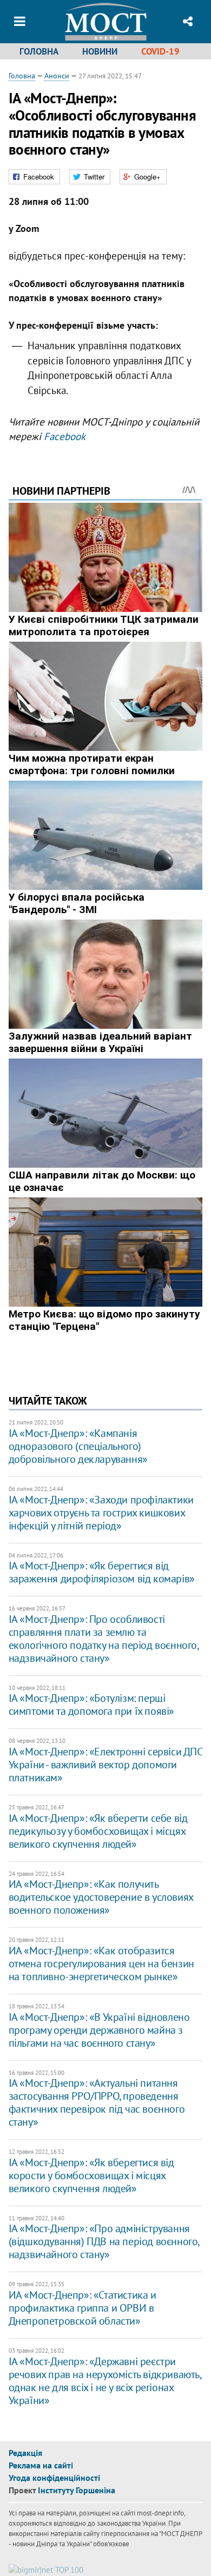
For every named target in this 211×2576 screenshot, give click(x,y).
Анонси (57, 76)
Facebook (65, 436)
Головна (39, 51)
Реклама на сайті (41, 2465)
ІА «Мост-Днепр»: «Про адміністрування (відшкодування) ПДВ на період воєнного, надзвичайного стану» (104, 2241)
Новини (100, 51)
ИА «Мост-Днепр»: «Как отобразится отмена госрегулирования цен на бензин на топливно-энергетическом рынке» (101, 1963)
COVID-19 (160, 51)
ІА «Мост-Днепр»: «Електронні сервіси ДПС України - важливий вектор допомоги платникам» (105, 1765)
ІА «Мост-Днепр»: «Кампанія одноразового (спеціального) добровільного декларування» (78, 1446)
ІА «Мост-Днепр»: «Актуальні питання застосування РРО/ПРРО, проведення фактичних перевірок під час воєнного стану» (97, 2102)
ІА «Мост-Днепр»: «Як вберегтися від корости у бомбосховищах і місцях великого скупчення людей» (91, 2175)
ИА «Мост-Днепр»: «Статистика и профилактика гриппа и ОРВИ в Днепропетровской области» (83, 2308)
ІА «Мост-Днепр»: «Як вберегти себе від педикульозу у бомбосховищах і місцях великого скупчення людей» (98, 1831)
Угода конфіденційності (54, 2478)
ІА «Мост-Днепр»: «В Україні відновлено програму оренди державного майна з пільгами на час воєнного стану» (99, 2030)
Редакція (25, 2453)
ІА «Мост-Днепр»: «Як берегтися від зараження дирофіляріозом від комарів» (102, 1572)
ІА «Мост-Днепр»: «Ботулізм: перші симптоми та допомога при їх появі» (91, 1705)
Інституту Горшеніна (77, 2490)
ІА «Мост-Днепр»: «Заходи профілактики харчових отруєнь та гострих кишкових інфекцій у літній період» (101, 1513)
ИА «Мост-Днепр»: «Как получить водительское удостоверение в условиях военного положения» (101, 1897)
